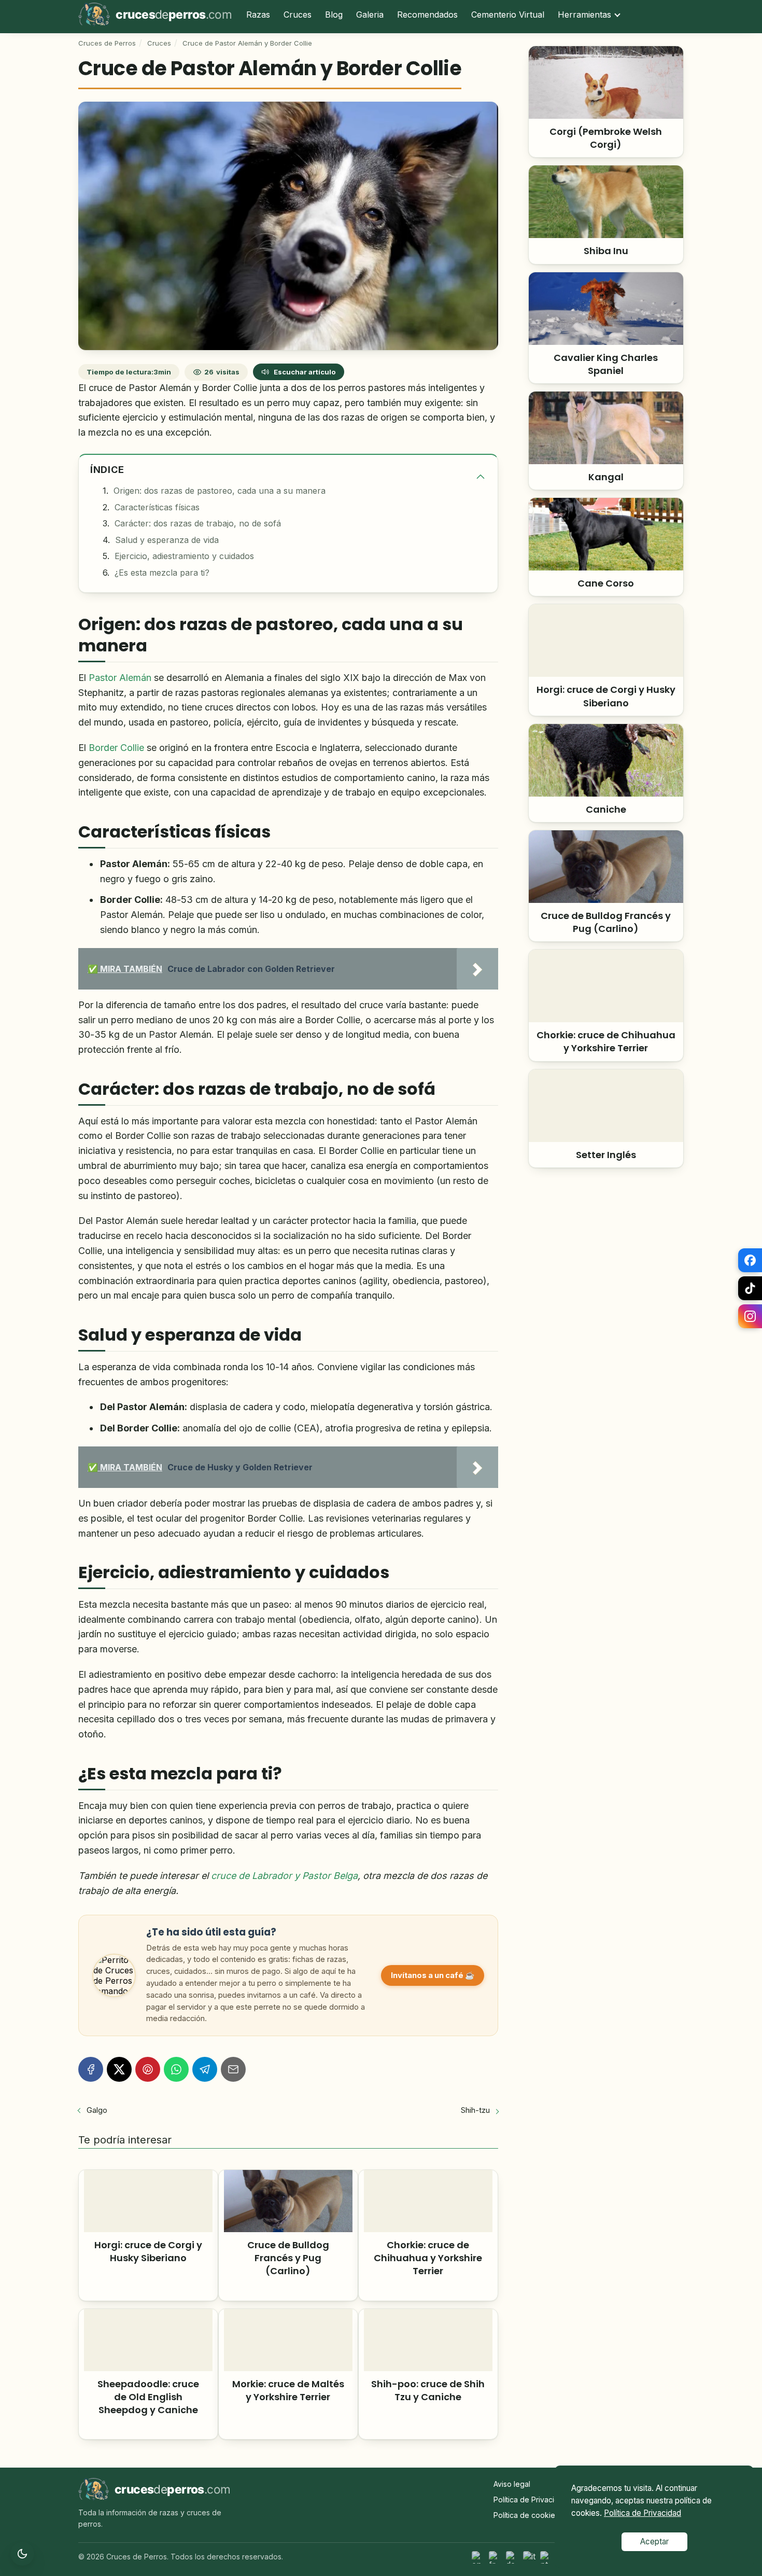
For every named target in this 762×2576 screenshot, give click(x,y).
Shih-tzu (475, 2110)
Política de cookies (526, 2515)
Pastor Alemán (120, 678)
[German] (513, 2557)
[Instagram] (750, 1316)
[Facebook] (750, 1260)
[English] (478, 2557)
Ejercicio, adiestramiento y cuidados (184, 556)
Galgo (97, 2110)
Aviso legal (512, 2484)
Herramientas (584, 15)
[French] (496, 2557)
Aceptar (654, 2542)
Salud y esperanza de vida (167, 540)
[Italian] (530, 2557)
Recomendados (427, 15)
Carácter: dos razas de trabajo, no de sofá (198, 523)
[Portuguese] (547, 2557)
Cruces (298, 15)
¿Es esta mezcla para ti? (162, 573)
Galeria (370, 15)
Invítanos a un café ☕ (433, 1975)
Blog (334, 15)
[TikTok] (750, 1288)
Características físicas (157, 507)
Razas (258, 15)
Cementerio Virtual (508, 15)
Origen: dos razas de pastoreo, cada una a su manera (220, 491)
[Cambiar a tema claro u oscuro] (22, 2554)
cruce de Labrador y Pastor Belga (284, 1876)
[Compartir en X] (119, 2069)
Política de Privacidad (531, 2500)
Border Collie (116, 748)
